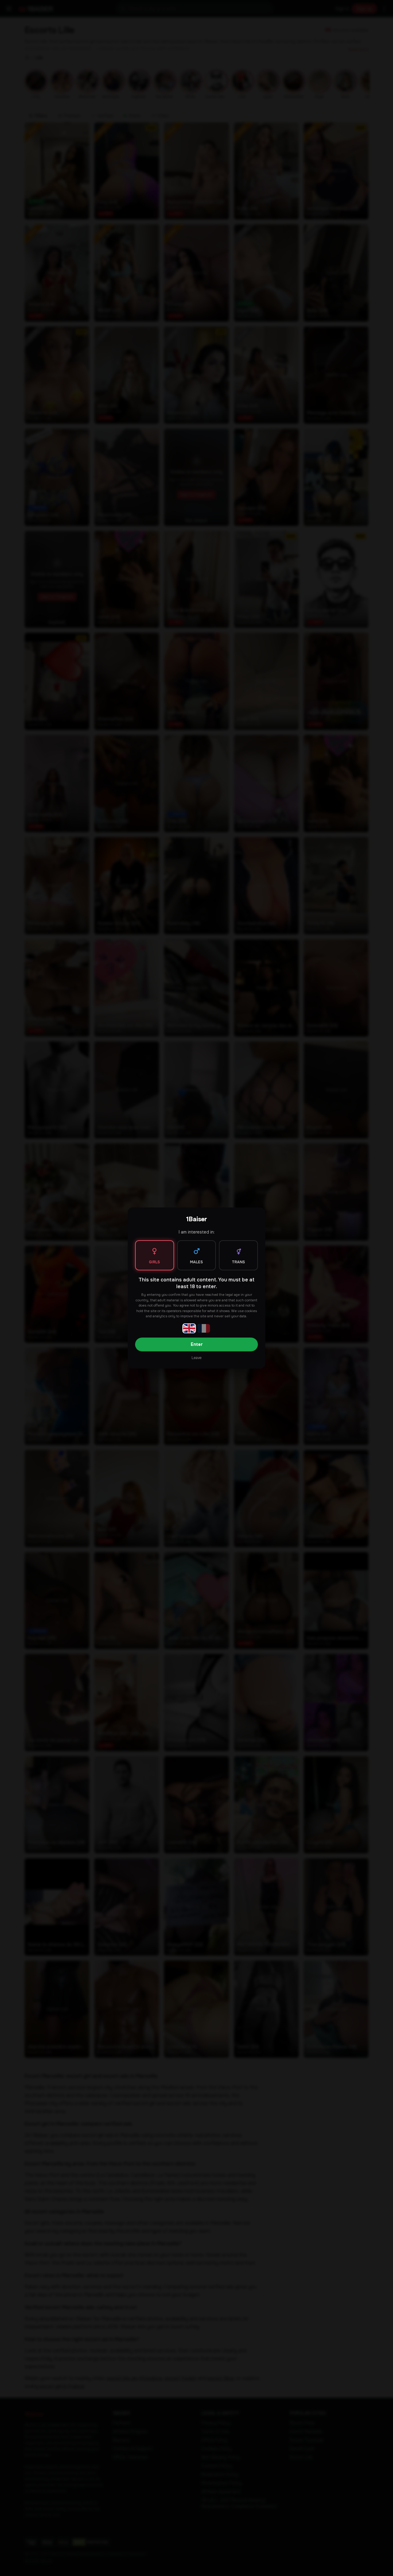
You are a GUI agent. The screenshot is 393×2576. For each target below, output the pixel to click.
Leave (196, 1358)
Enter (197, 1344)
